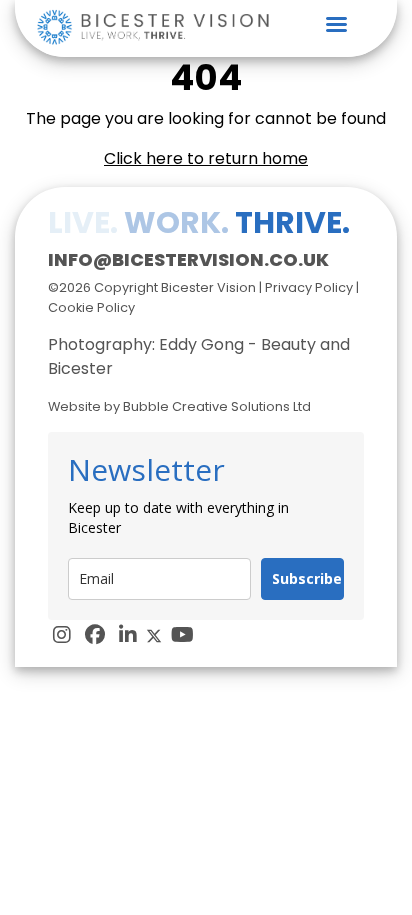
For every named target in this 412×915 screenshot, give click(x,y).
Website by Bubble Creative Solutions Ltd (179, 406)
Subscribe (307, 578)
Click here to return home (206, 158)
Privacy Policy (309, 287)
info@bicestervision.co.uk (188, 259)
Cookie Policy (91, 307)
